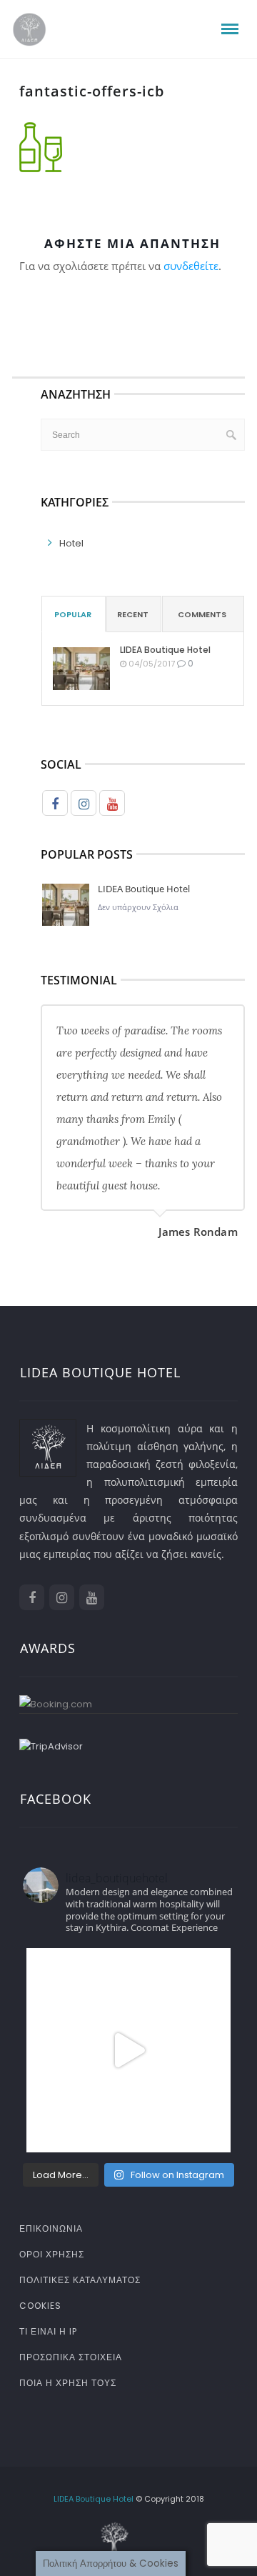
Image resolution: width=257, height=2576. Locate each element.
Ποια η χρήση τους (68, 2383)
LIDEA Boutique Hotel (165, 650)
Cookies (40, 2306)
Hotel (71, 543)
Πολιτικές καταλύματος (80, 2280)
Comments (202, 614)
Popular (73, 614)
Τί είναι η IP (48, 2331)
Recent (133, 614)
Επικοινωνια (51, 2228)
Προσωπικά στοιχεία (71, 2357)
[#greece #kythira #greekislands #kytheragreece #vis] (128, 2050)
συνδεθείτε (191, 266)
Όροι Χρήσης (52, 2254)
